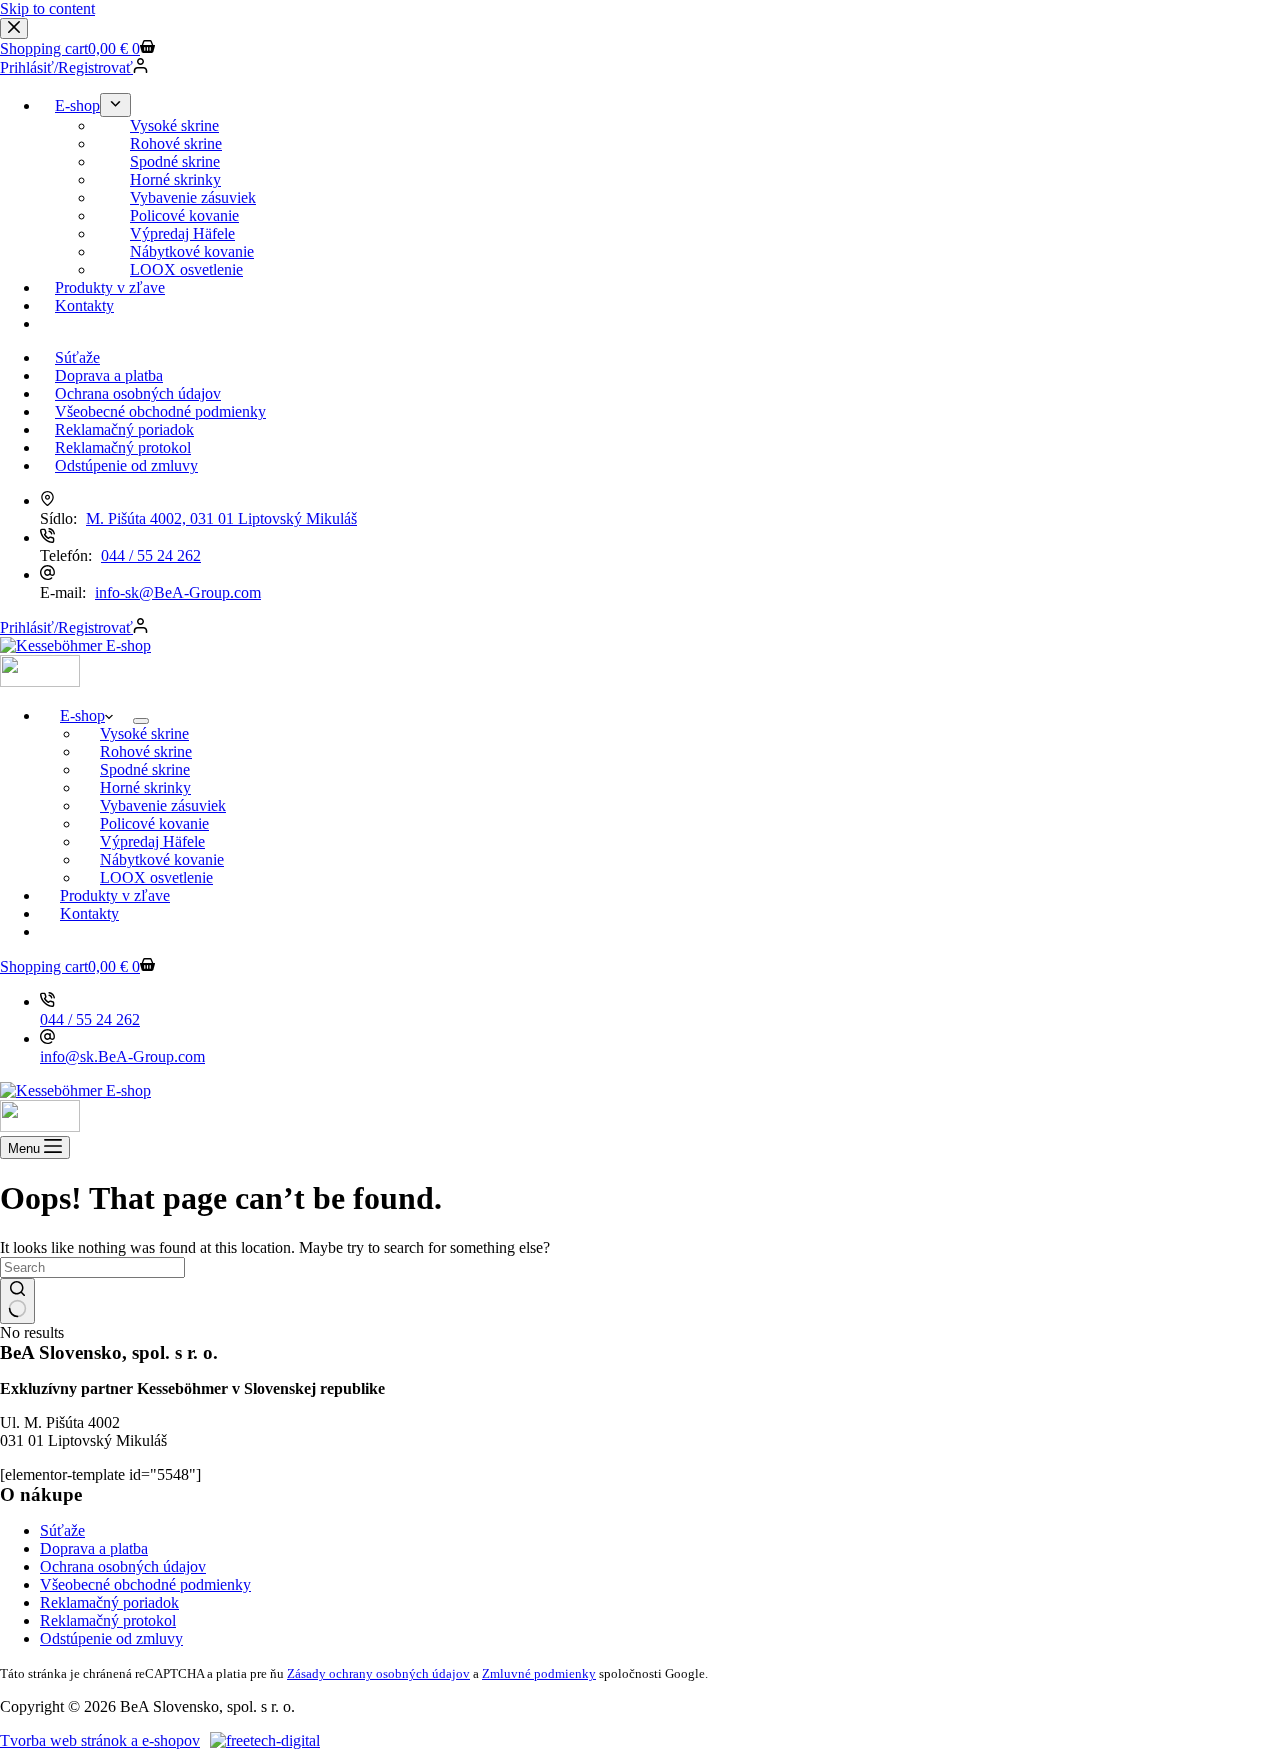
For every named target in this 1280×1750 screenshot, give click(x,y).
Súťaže (62, 1530)
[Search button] (17, 1301)
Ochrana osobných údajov (123, 1566)
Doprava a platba (94, 1548)
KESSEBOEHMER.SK (137, 931)
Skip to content (47, 8)
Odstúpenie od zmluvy (111, 1638)
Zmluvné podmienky (539, 1673)
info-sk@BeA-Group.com (178, 592)
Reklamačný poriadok (109, 1602)
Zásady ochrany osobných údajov (378, 1673)
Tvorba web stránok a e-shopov (100, 1740)
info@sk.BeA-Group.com (122, 1056)
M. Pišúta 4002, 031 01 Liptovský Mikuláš (221, 518)
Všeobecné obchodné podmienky (145, 1584)
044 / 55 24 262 (151, 555)
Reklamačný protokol (108, 1620)
